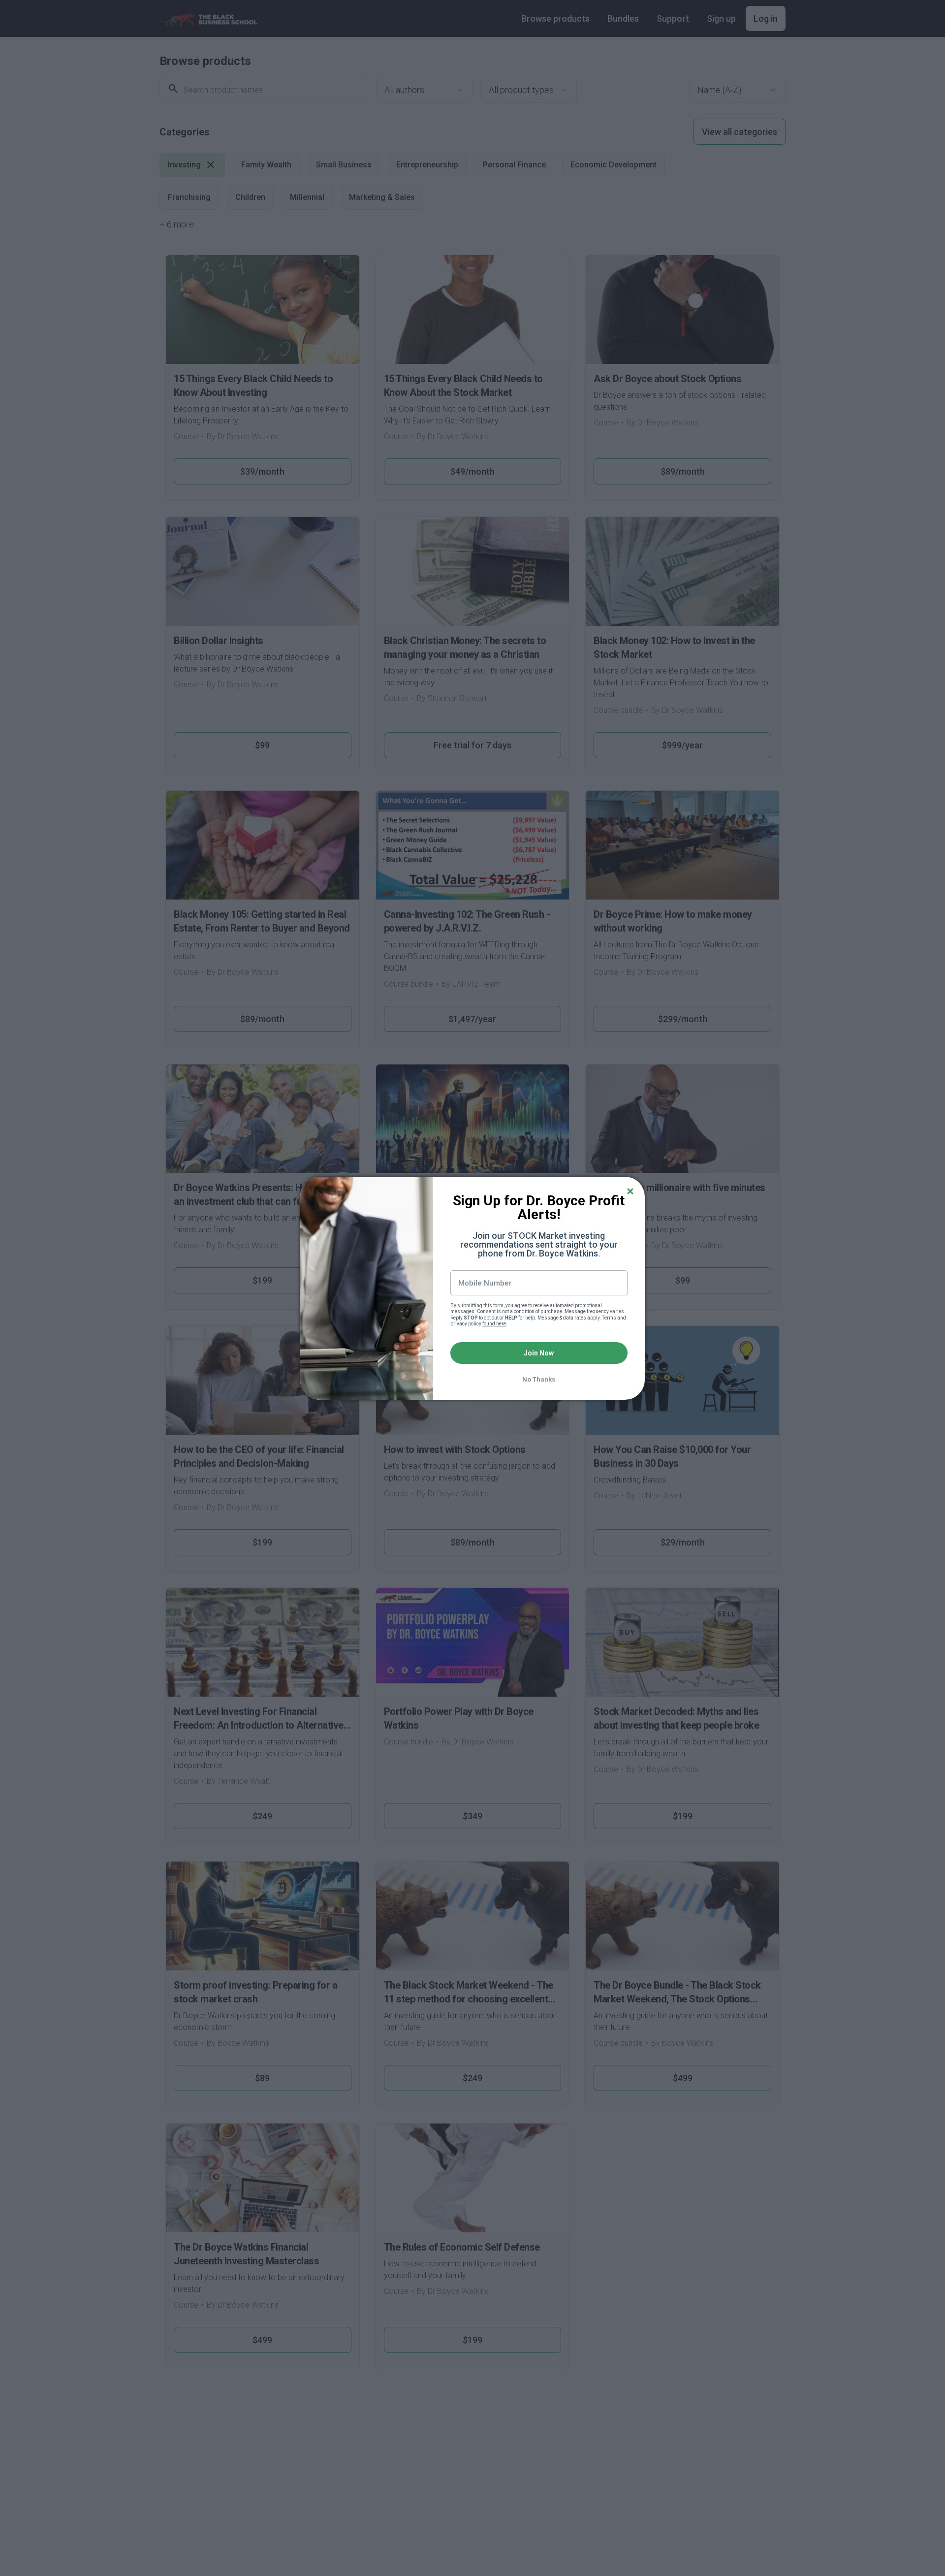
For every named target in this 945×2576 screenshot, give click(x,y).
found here (494, 1324)
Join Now (539, 1353)
